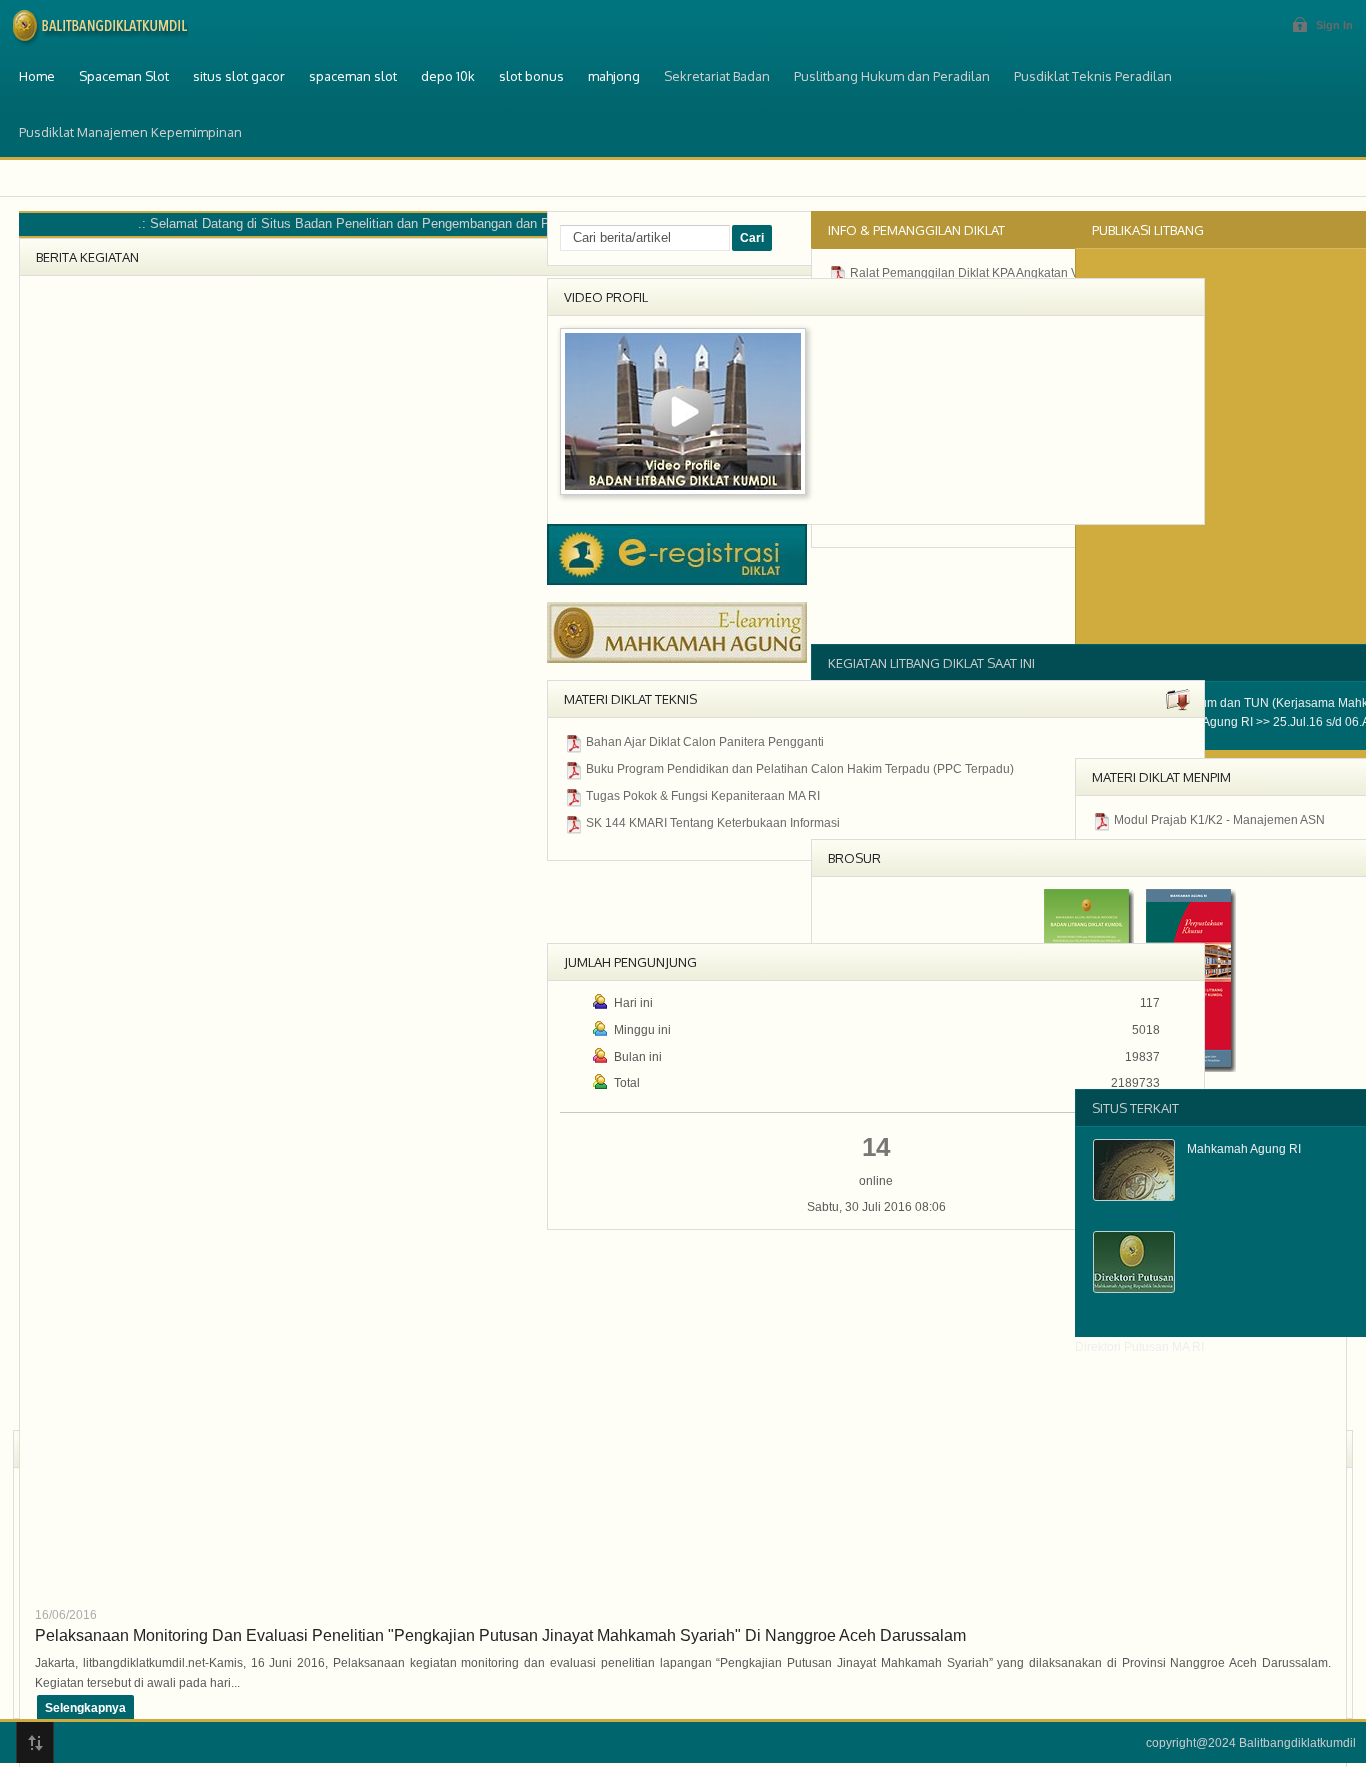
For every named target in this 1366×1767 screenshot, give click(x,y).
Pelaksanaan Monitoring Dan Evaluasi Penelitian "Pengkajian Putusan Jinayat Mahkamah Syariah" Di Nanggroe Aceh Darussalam (500, 1635)
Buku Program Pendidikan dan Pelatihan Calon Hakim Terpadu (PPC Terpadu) (800, 769)
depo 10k (448, 76)
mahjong (614, 76)
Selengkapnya (85, 1708)
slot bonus (531, 76)
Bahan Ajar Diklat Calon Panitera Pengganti (705, 742)
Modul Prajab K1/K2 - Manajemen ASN (1219, 820)
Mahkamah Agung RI (1244, 1149)
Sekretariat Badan (717, 76)
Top (35, 1743)
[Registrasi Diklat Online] (677, 581)
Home (37, 76)
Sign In (1334, 25)
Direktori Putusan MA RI (1139, 1347)
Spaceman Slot (124, 76)
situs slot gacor (239, 76)
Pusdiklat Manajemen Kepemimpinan (130, 132)
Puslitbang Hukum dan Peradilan (892, 76)
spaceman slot (353, 76)
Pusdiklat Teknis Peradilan (1093, 76)
